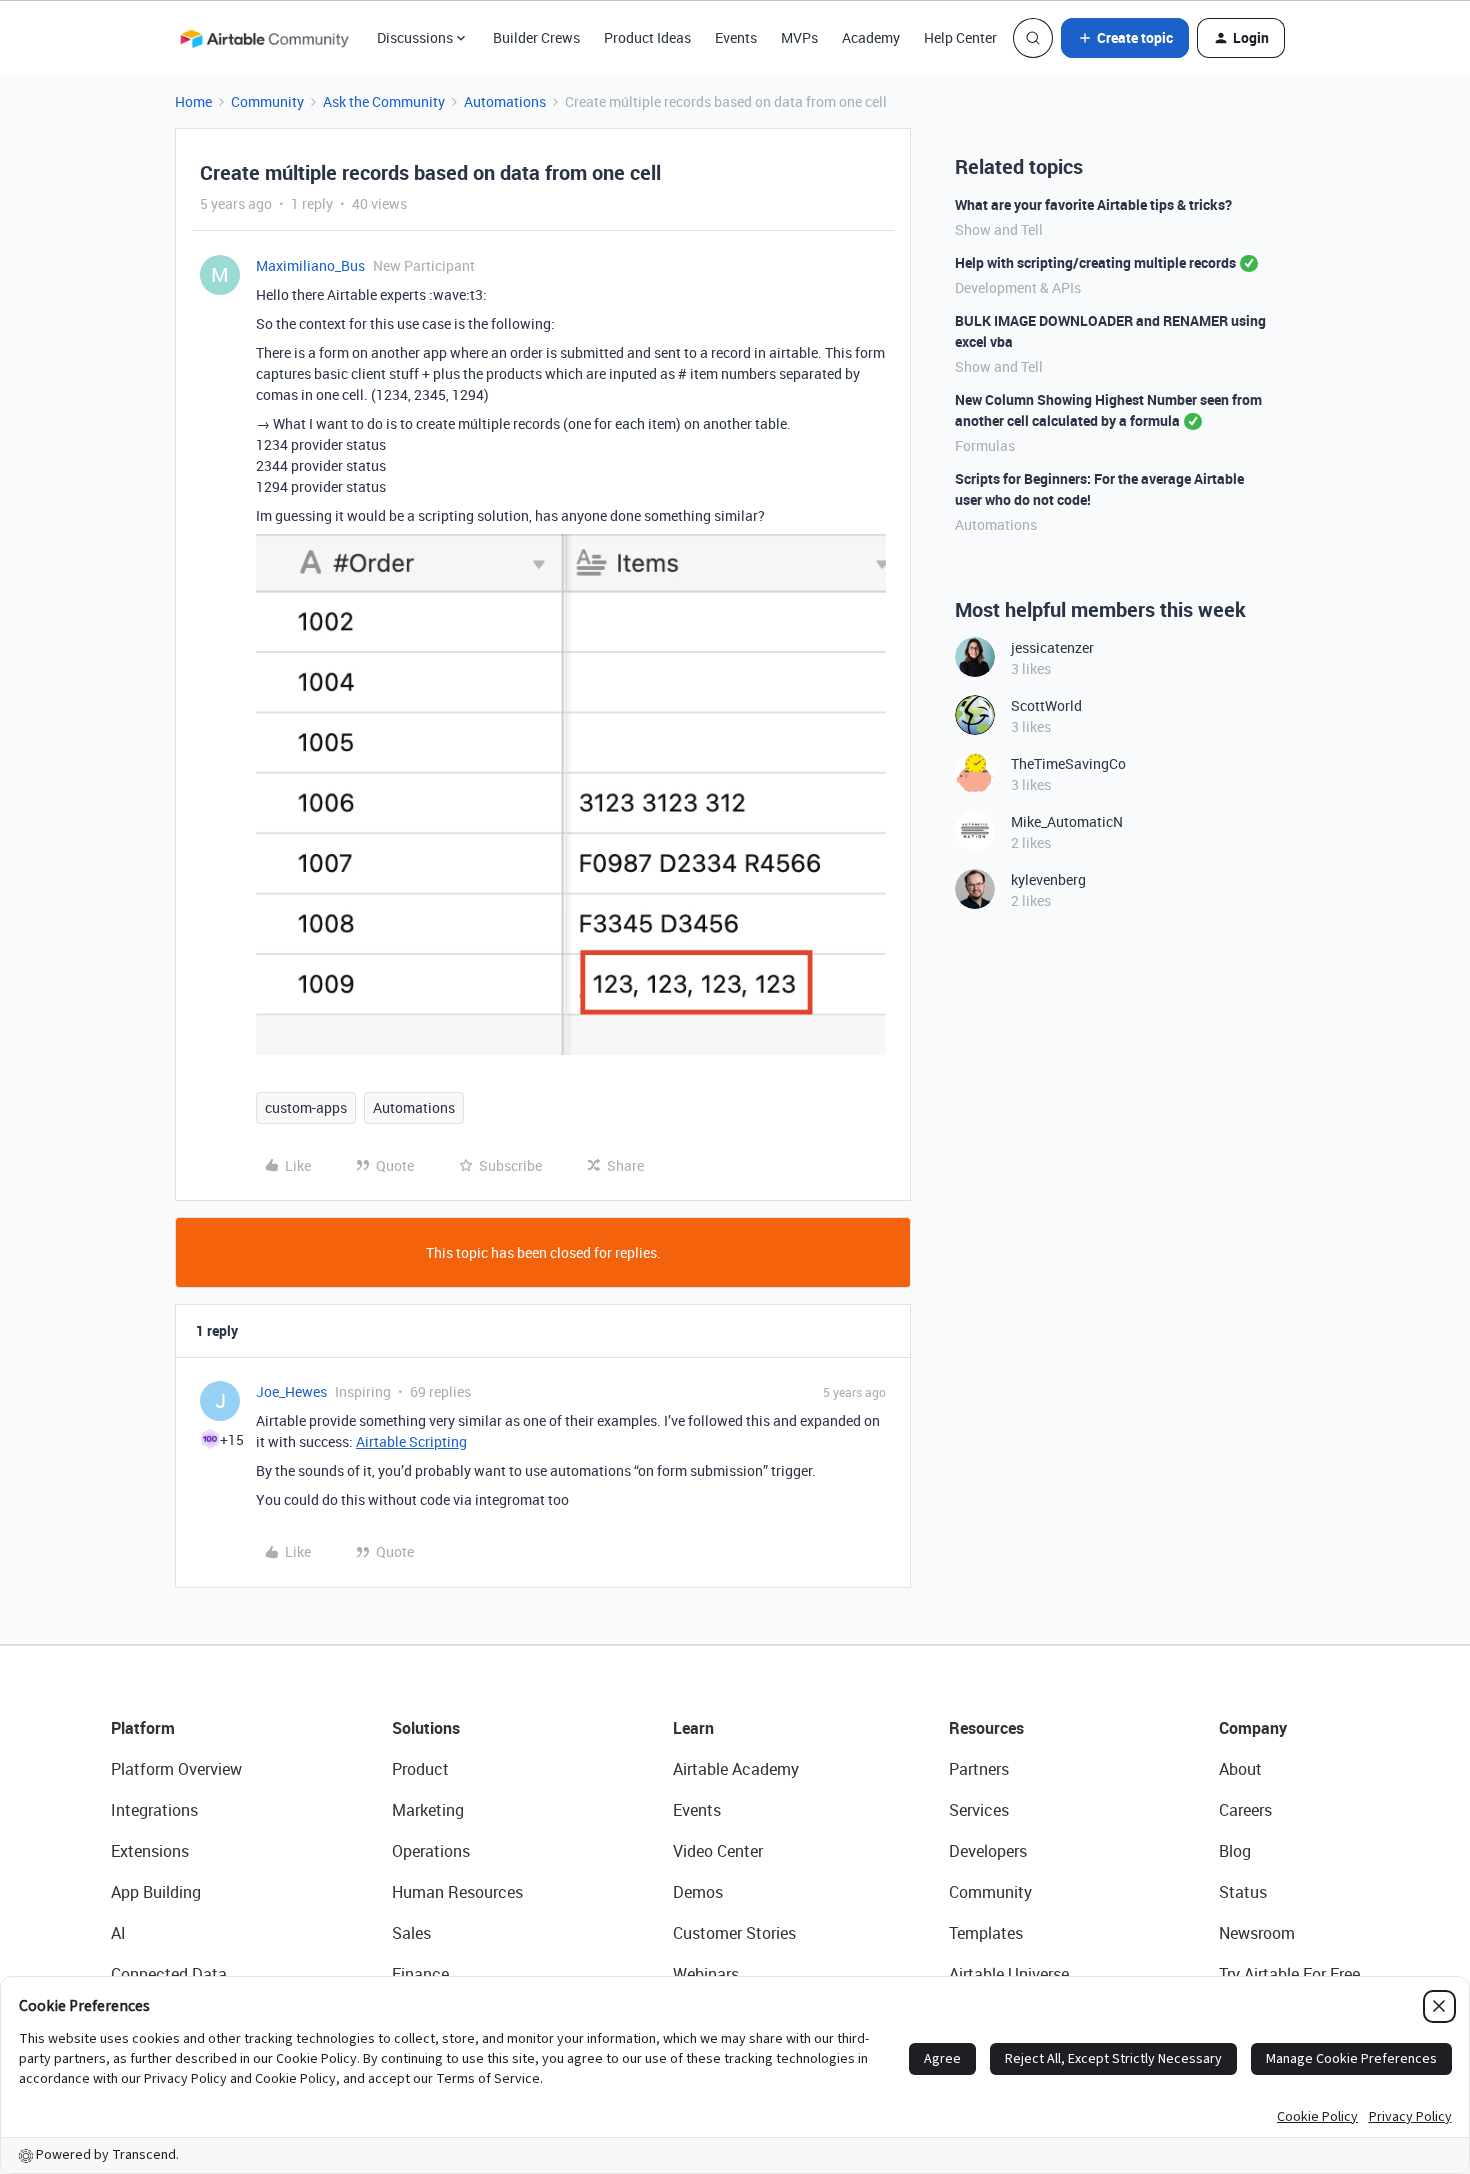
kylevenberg (1048, 879)
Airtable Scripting (411, 1441)
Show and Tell (999, 229)
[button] (1125, 38)
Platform (143, 1728)
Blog (1235, 1851)
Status (1243, 1892)
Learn (693, 1728)
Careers (1245, 1810)
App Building (156, 1892)
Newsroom (1257, 1933)
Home (193, 101)
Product (420, 1769)
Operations (431, 1851)
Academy (871, 37)
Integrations (154, 1810)
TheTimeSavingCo (1068, 763)
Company (1253, 1728)
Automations (505, 101)
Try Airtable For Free (1289, 1974)
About (1240, 1769)
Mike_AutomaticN (1067, 821)
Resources (986, 1728)
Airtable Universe (1009, 1974)
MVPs (799, 37)
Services (979, 1810)
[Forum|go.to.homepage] (264, 38)
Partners (979, 1769)
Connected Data (169, 1974)
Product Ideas (647, 37)
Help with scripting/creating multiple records (1095, 262)
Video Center (718, 1851)
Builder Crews (536, 37)
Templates (986, 1933)
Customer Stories (734, 1933)
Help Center (960, 37)
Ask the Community (384, 101)
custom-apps (306, 1107)
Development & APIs (1018, 287)
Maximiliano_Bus (310, 265)
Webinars (706, 1974)
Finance (420, 1974)
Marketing (428, 1810)
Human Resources (457, 1892)
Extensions (150, 1851)
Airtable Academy (736, 1769)
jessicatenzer (1052, 647)
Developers (988, 1851)
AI (118, 1933)
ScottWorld (1046, 705)
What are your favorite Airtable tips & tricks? (1093, 204)
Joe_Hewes (291, 1391)
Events (736, 37)
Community (267, 101)
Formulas (985, 445)
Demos (698, 1892)
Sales (411, 1933)
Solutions (426, 1728)
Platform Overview (176, 1769)
